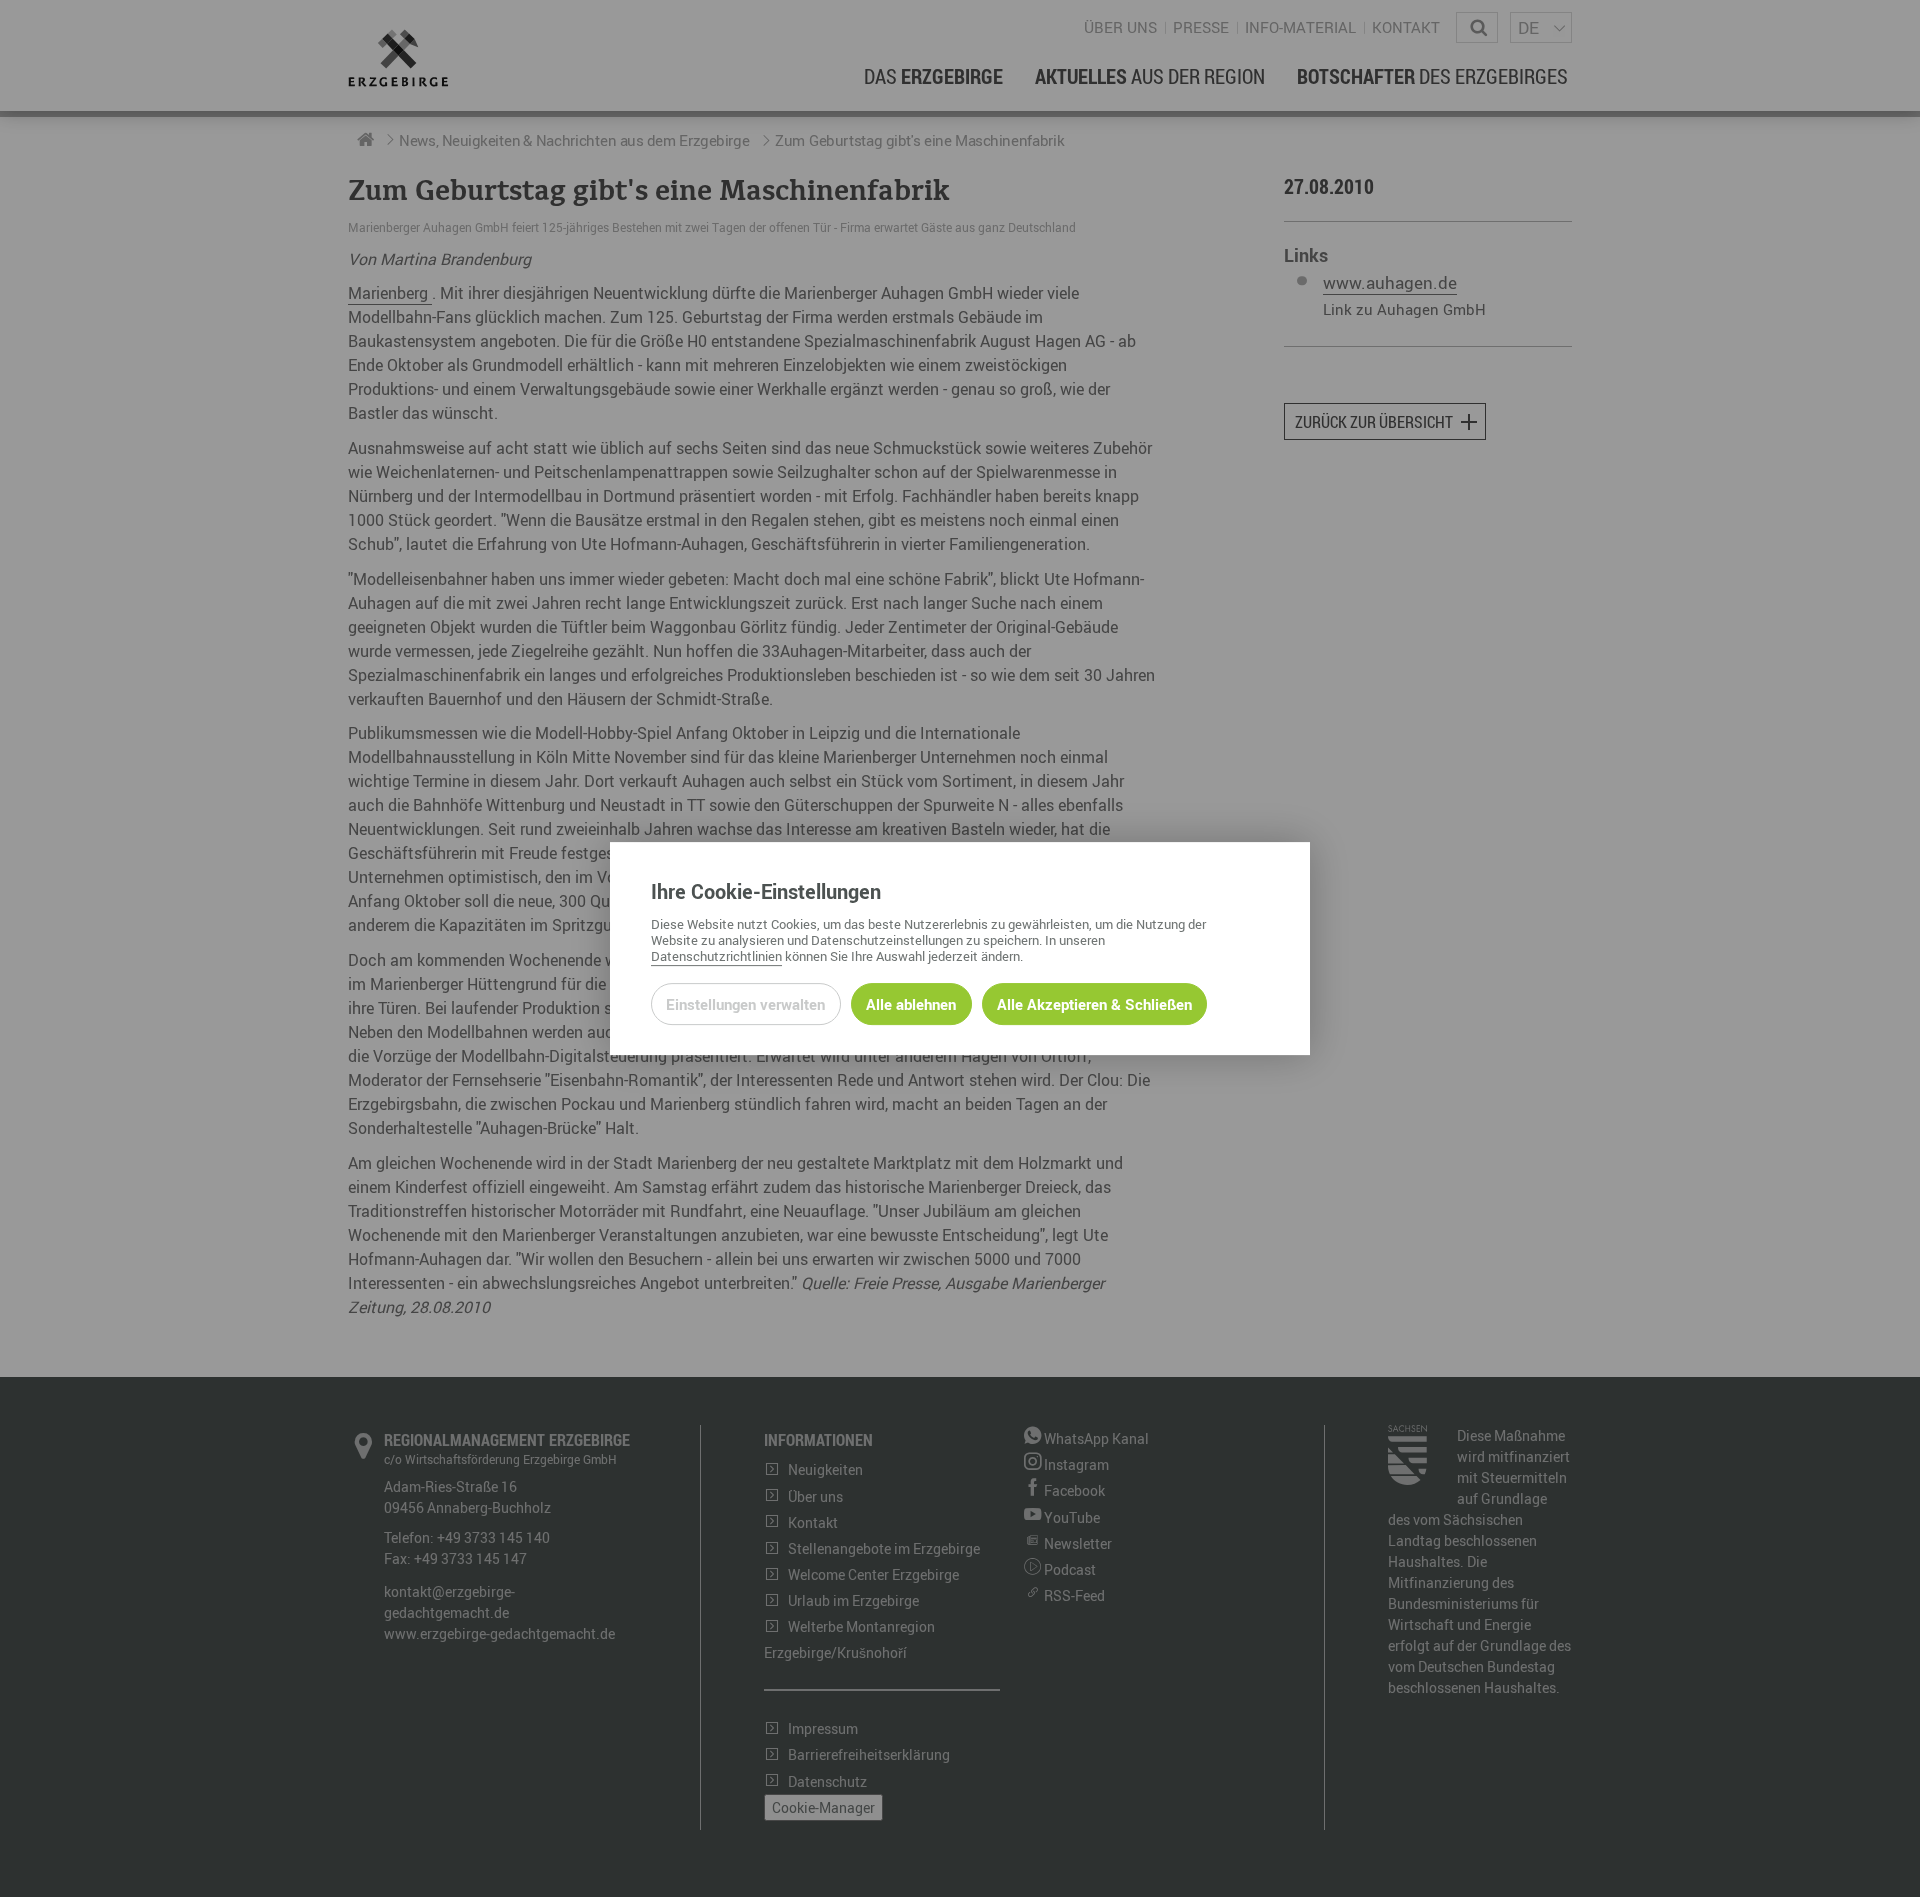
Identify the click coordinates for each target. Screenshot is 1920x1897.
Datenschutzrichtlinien (716, 956)
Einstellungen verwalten (745, 1004)
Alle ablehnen (911, 1004)
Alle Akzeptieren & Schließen (1094, 1004)
